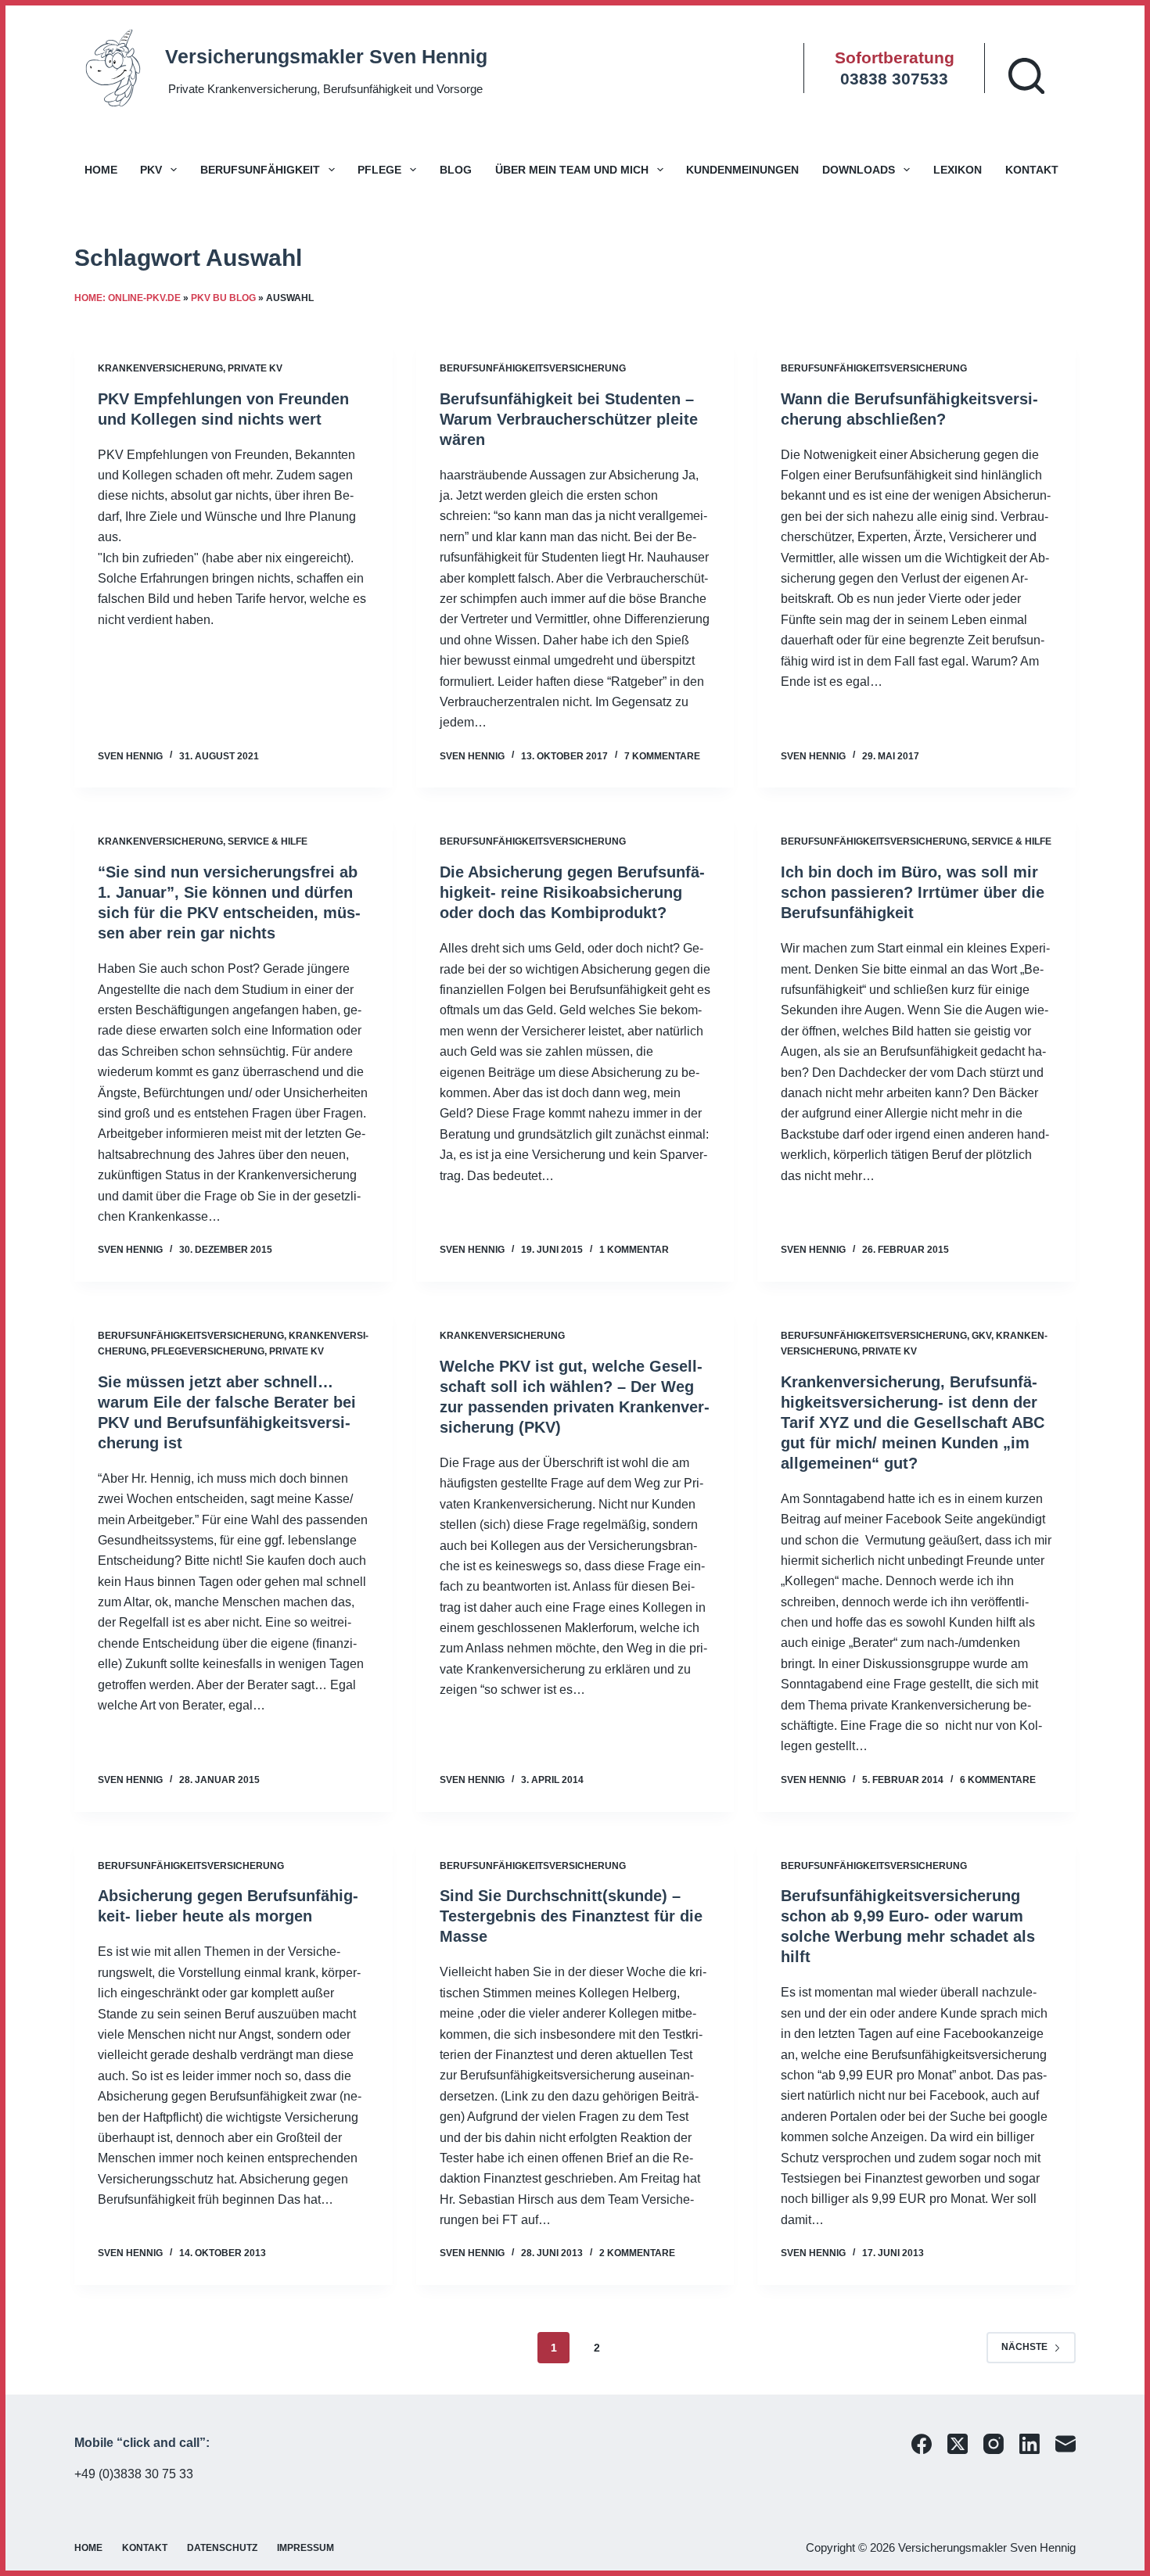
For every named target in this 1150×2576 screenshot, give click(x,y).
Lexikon (958, 170)
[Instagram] (994, 2444)
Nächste (1024, 2347)
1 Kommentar (634, 1250)
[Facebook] (922, 2444)
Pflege (379, 170)
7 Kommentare (662, 756)
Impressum (305, 2548)
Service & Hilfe (268, 841)
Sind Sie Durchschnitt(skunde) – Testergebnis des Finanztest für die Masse (571, 1916)
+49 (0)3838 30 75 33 (134, 2474)
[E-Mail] (1066, 2444)
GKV (981, 1336)
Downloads (859, 170)
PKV (151, 170)
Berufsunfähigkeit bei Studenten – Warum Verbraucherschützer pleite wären (569, 419)
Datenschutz (222, 2548)
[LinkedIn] (1030, 2444)
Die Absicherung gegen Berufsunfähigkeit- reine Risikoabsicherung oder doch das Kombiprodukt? (572, 892)
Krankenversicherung (160, 368)
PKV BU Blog (223, 298)
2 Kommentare (637, 2253)
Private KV (255, 368)
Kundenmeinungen (742, 170)
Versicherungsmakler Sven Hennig (326, 56)
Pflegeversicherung (208, 1351)
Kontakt (1032, 170)
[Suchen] (1026, 76)
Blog (456, 170)
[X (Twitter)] (958, 2444)
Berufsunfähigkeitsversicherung (533, 368)
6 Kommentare (998, 1780)
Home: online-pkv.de (128, 298)
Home (101, 170)
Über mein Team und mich (572, 170)
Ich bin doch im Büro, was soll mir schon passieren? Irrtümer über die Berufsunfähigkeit (913, 892)
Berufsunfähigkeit (260, 170)
